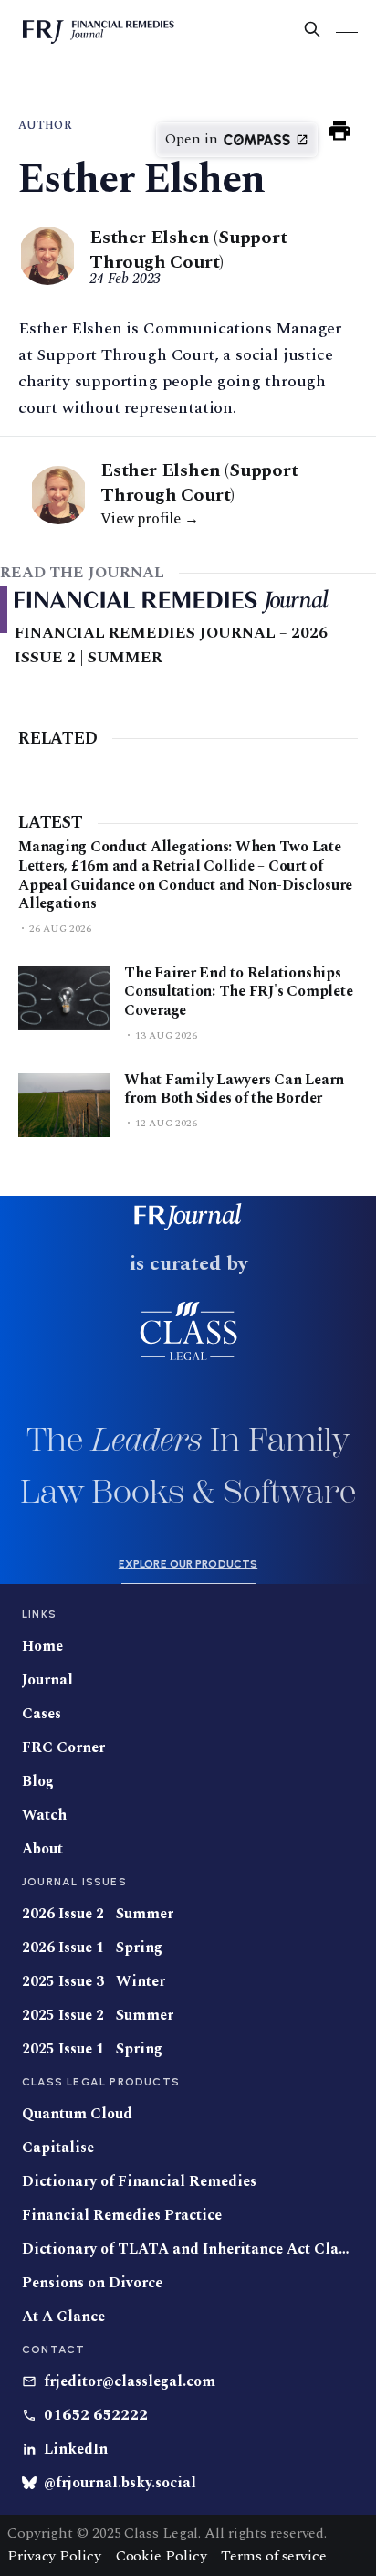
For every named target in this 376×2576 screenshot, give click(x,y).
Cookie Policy (162, 2556)
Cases (42, 1714)
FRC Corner (63, 1748)
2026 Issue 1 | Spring (92, 1948)
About (42, 1849)
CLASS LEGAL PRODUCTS (101, 2082)
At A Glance (63, 2317)
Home (42, 1647)
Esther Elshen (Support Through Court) (188, 250)
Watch (44, 1816)
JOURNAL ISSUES (74, 1882)
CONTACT (53, 2349)
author (45, 126)
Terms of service (273, 2556)
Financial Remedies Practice (122, 2216)
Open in (192, 139)
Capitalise (58, 2148)
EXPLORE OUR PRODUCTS (188, 1564)
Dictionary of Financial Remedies (139, 2182)
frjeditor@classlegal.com (130, 2382)
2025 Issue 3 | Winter (94, 1982)
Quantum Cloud (77, 2114)
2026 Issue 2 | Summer (98, 1914)
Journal (47, 1680)
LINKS (39, 1614)
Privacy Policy (54, 2556)
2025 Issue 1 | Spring (92, 2049)
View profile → (150, 519)
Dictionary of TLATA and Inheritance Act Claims (188, 2249)
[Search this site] (312, 29)
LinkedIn (76, 2449)
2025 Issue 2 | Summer (98, 2016)
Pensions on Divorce (92, 2283)
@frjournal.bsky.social (120, 2483)
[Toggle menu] (347, 29)
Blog (38, 1782)
